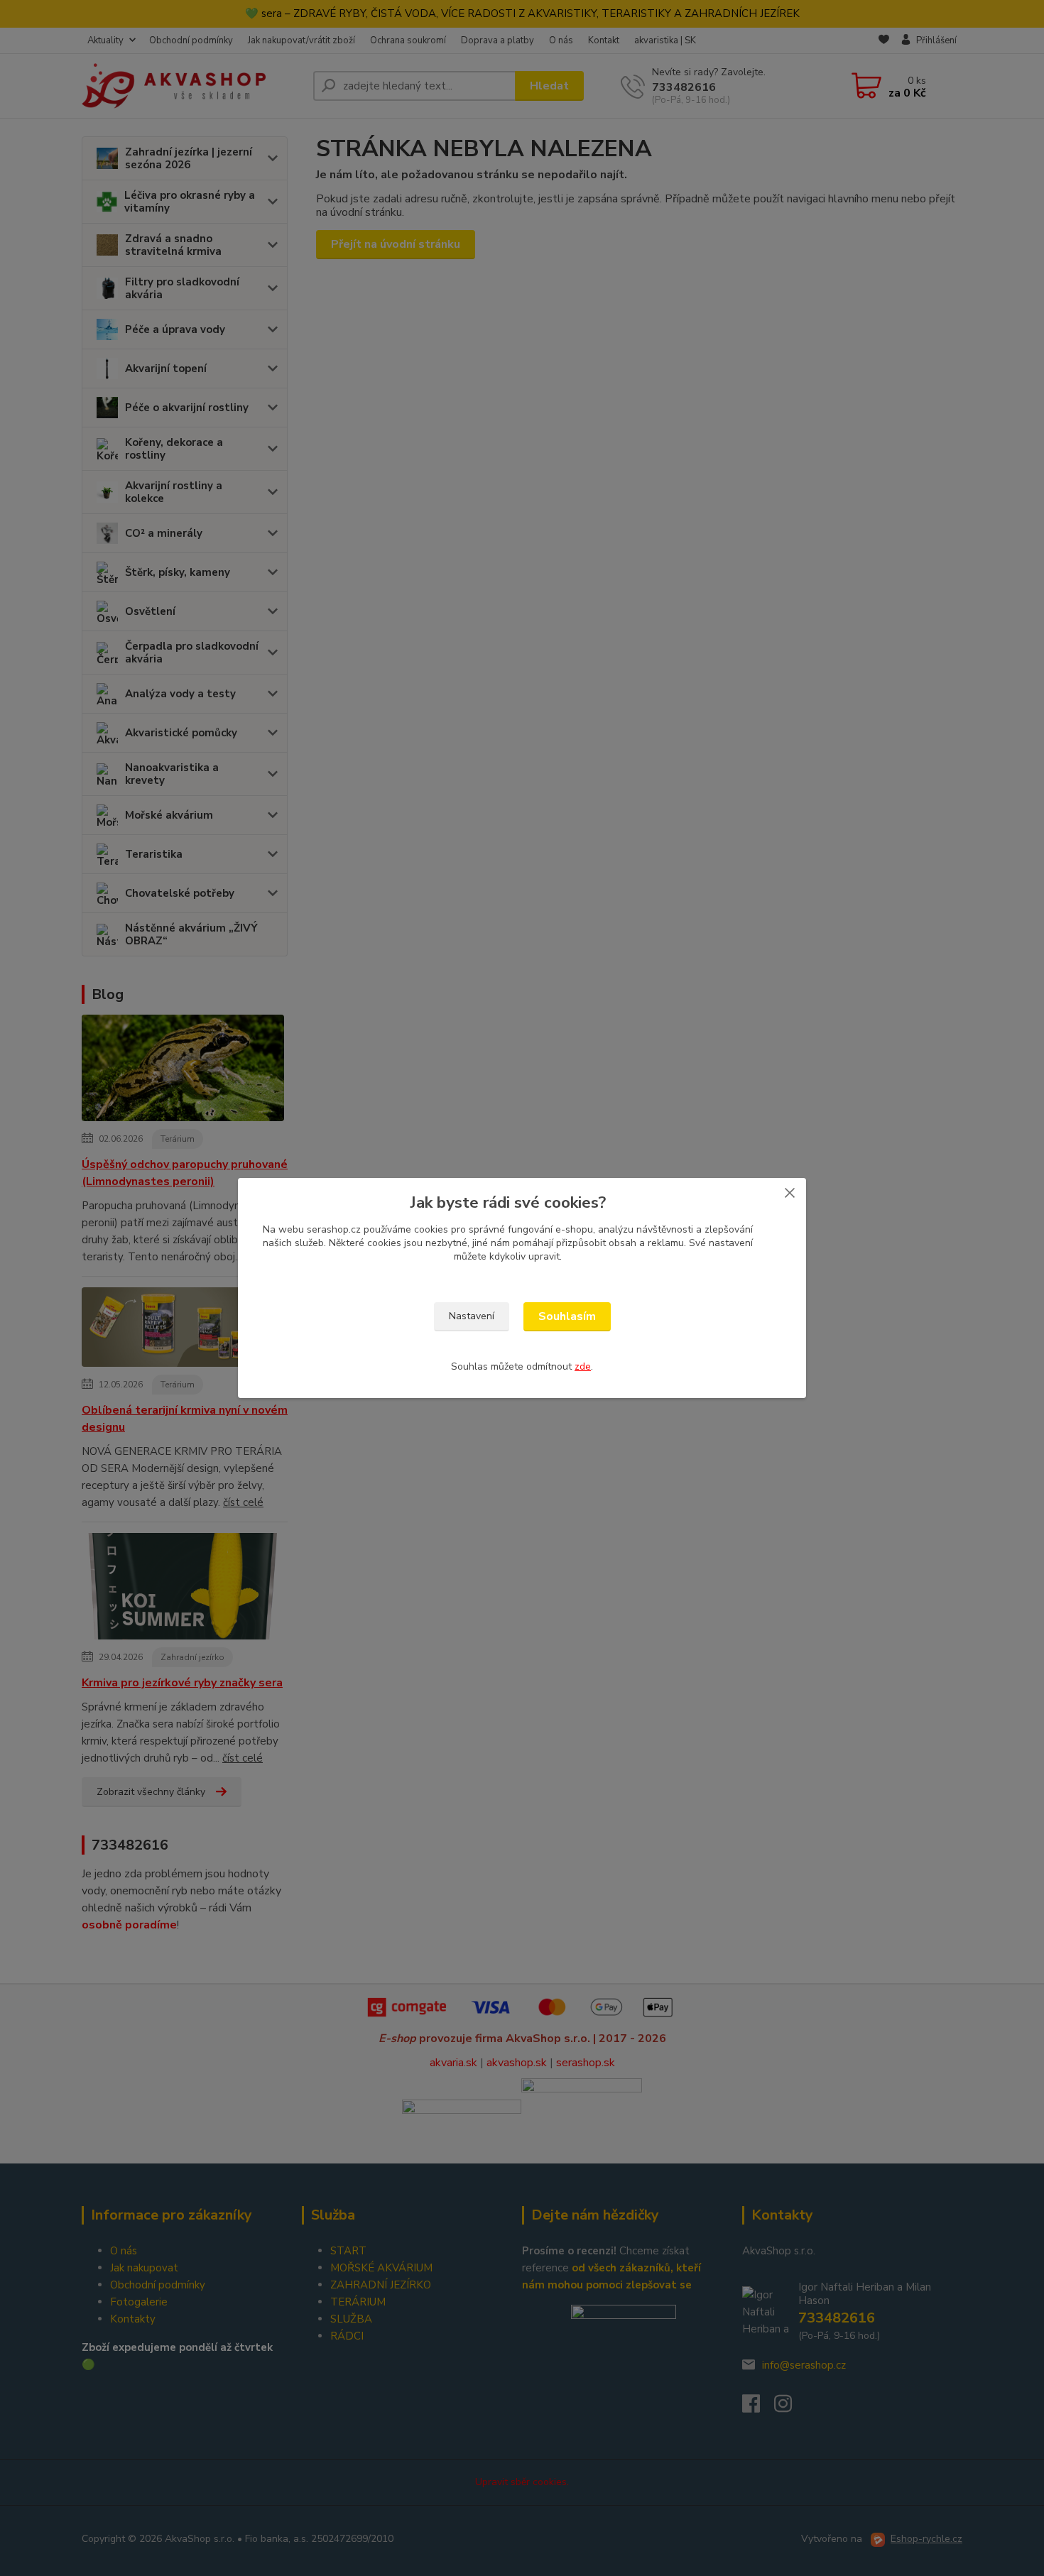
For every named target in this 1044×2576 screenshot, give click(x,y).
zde (583, 1366)
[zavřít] (790, 1192)
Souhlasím (567, 1316)
